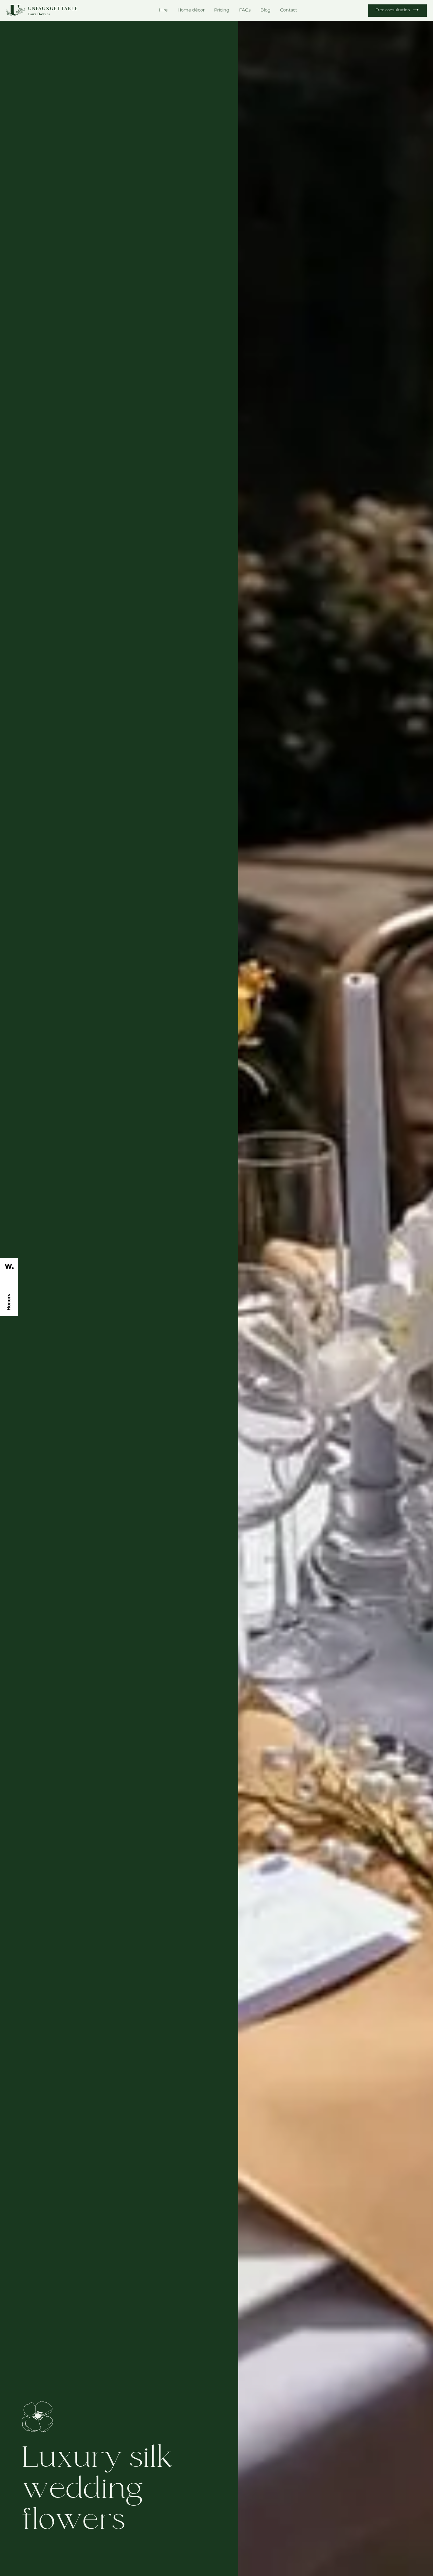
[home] (42, 10)
